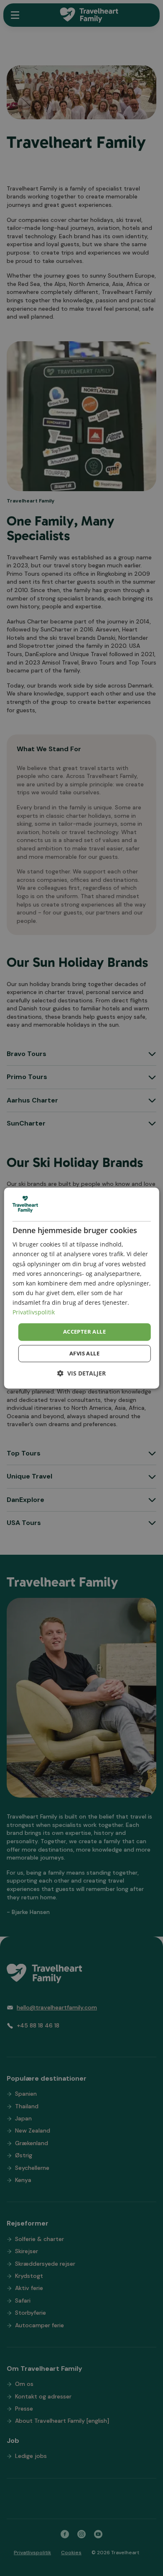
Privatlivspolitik (34, 1312)
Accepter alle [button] (84, 1332)
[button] (81, 1373)
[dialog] (82, 1288)
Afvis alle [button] (84, 1353)
